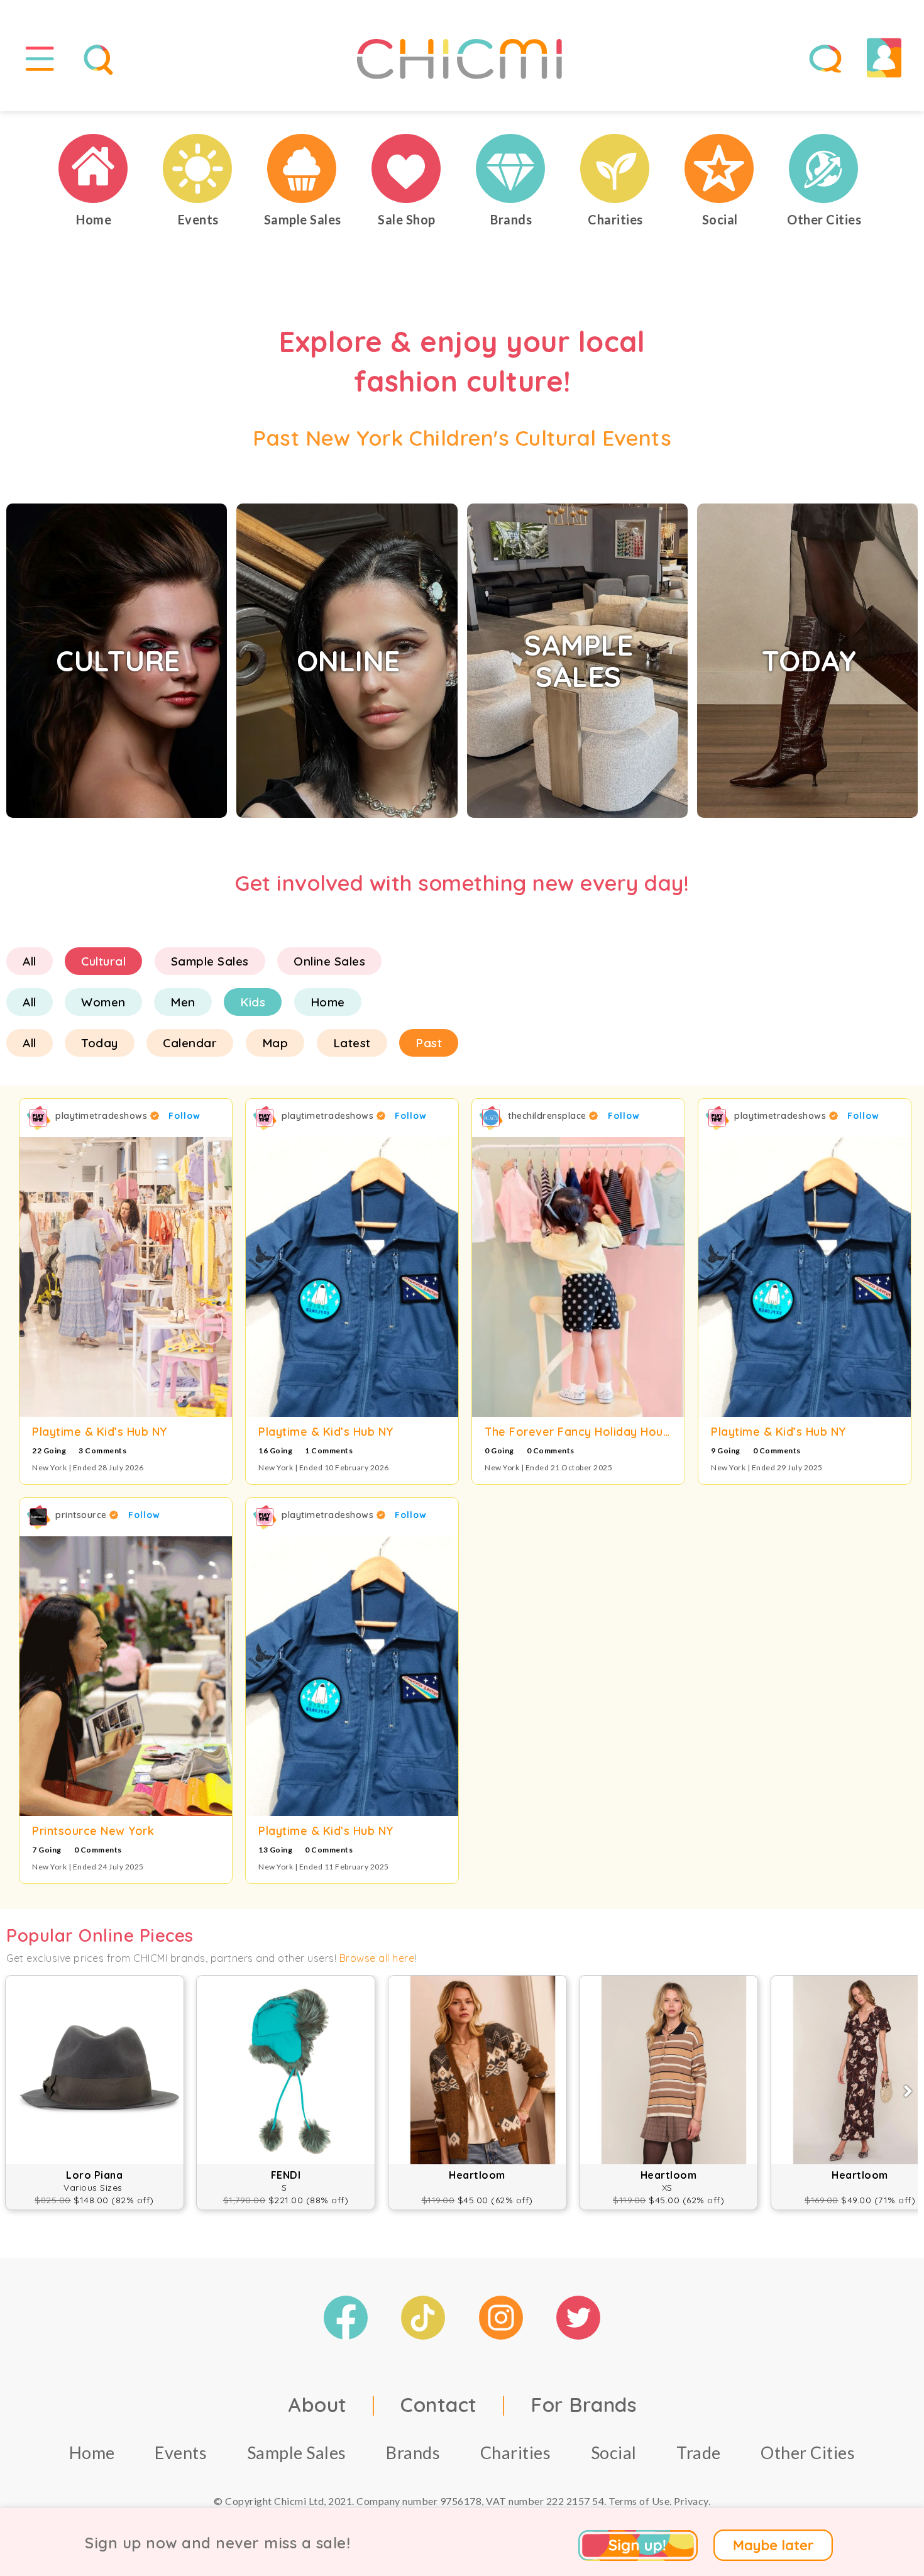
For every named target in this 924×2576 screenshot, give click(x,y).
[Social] (720, 168)
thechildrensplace (548, 1116)
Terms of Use (639, 2501)
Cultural (103, 961)
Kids (253, 1002)
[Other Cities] (824, 168)
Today (100, 1043)
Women (103, 1002)
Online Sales (329, 961)
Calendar (190, 1043)
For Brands (583, 2404)
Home (328, 1002)
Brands (413, 2452)
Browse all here (377, 1958)
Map (275, 1043)
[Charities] (615, 168)
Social (614, 2452)
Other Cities (808, 2452)
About (317, 2404)
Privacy (691, 2501)
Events (181, 2452)
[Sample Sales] (302, 168)
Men (183, 1002)
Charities (516, 2452)
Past (429, 1043)
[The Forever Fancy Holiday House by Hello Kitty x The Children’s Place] (578, 1277)
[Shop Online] (407, 168)
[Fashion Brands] (511, 168)
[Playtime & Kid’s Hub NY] (126, 1277)
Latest (352, 1043)
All (30, 961)
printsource (82, 1515)
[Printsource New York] (126, 1676)
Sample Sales (210, 961)
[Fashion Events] (198, 168)
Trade (699, 2452)
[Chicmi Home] (94, 168)
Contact (439, 2404)
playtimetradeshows (103, 1116)
